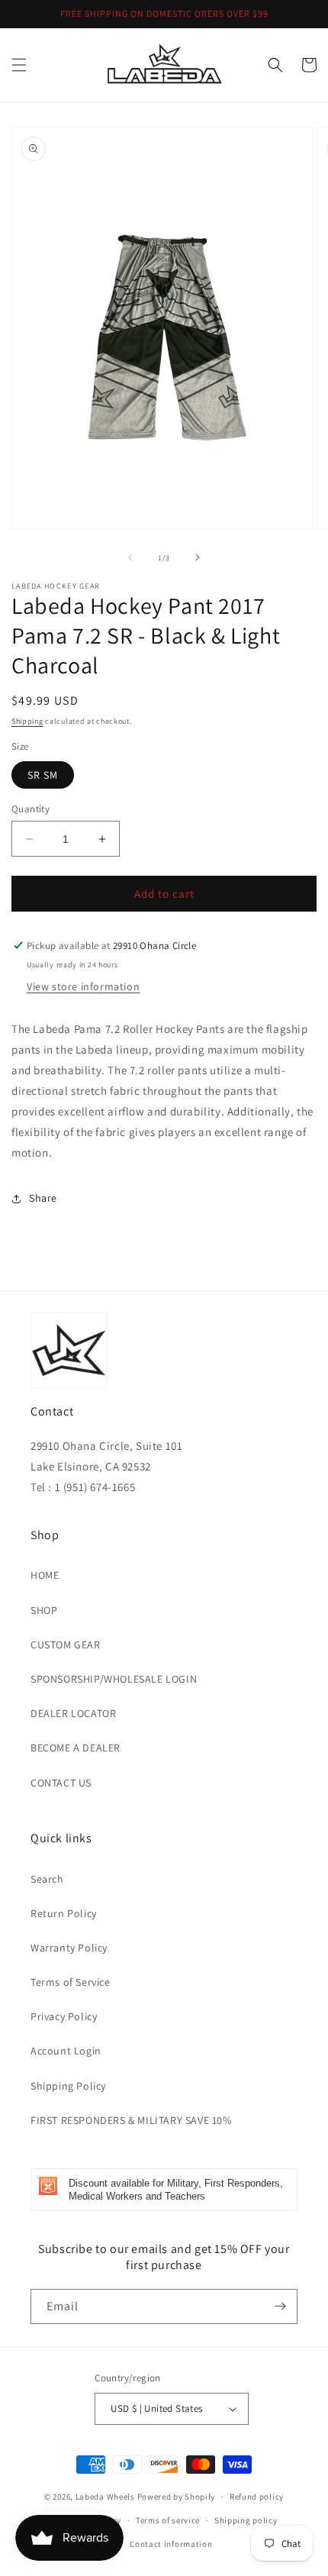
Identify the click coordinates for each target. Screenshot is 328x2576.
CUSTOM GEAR (66, 1645)
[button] (19, 65)
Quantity (31, 809)
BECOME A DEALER (76, 1748)
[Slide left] (130, 557)
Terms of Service (71, 1982)
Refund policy (257, 2497)
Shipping (27, 721)
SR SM (43, 775)
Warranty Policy (69, 1948)
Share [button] (43, 1198)
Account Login (66, 2051)
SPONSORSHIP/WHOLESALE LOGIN (114, 1679)
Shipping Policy (68, 2086)
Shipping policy (246, 2520)
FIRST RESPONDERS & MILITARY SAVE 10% (131, 2120)
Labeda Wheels (105, 2497)
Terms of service (168, 2520)
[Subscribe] (280, 2306)
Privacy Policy (64, 2016)
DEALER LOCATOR (73, 1713)
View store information (83, 986)
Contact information (171, 2544)
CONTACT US (61, 1783)
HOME (45, 1575)
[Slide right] (198, 557)
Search (47, 1879)
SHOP (44, 1610)
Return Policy (64, 1913)
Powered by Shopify (177, 2497)
